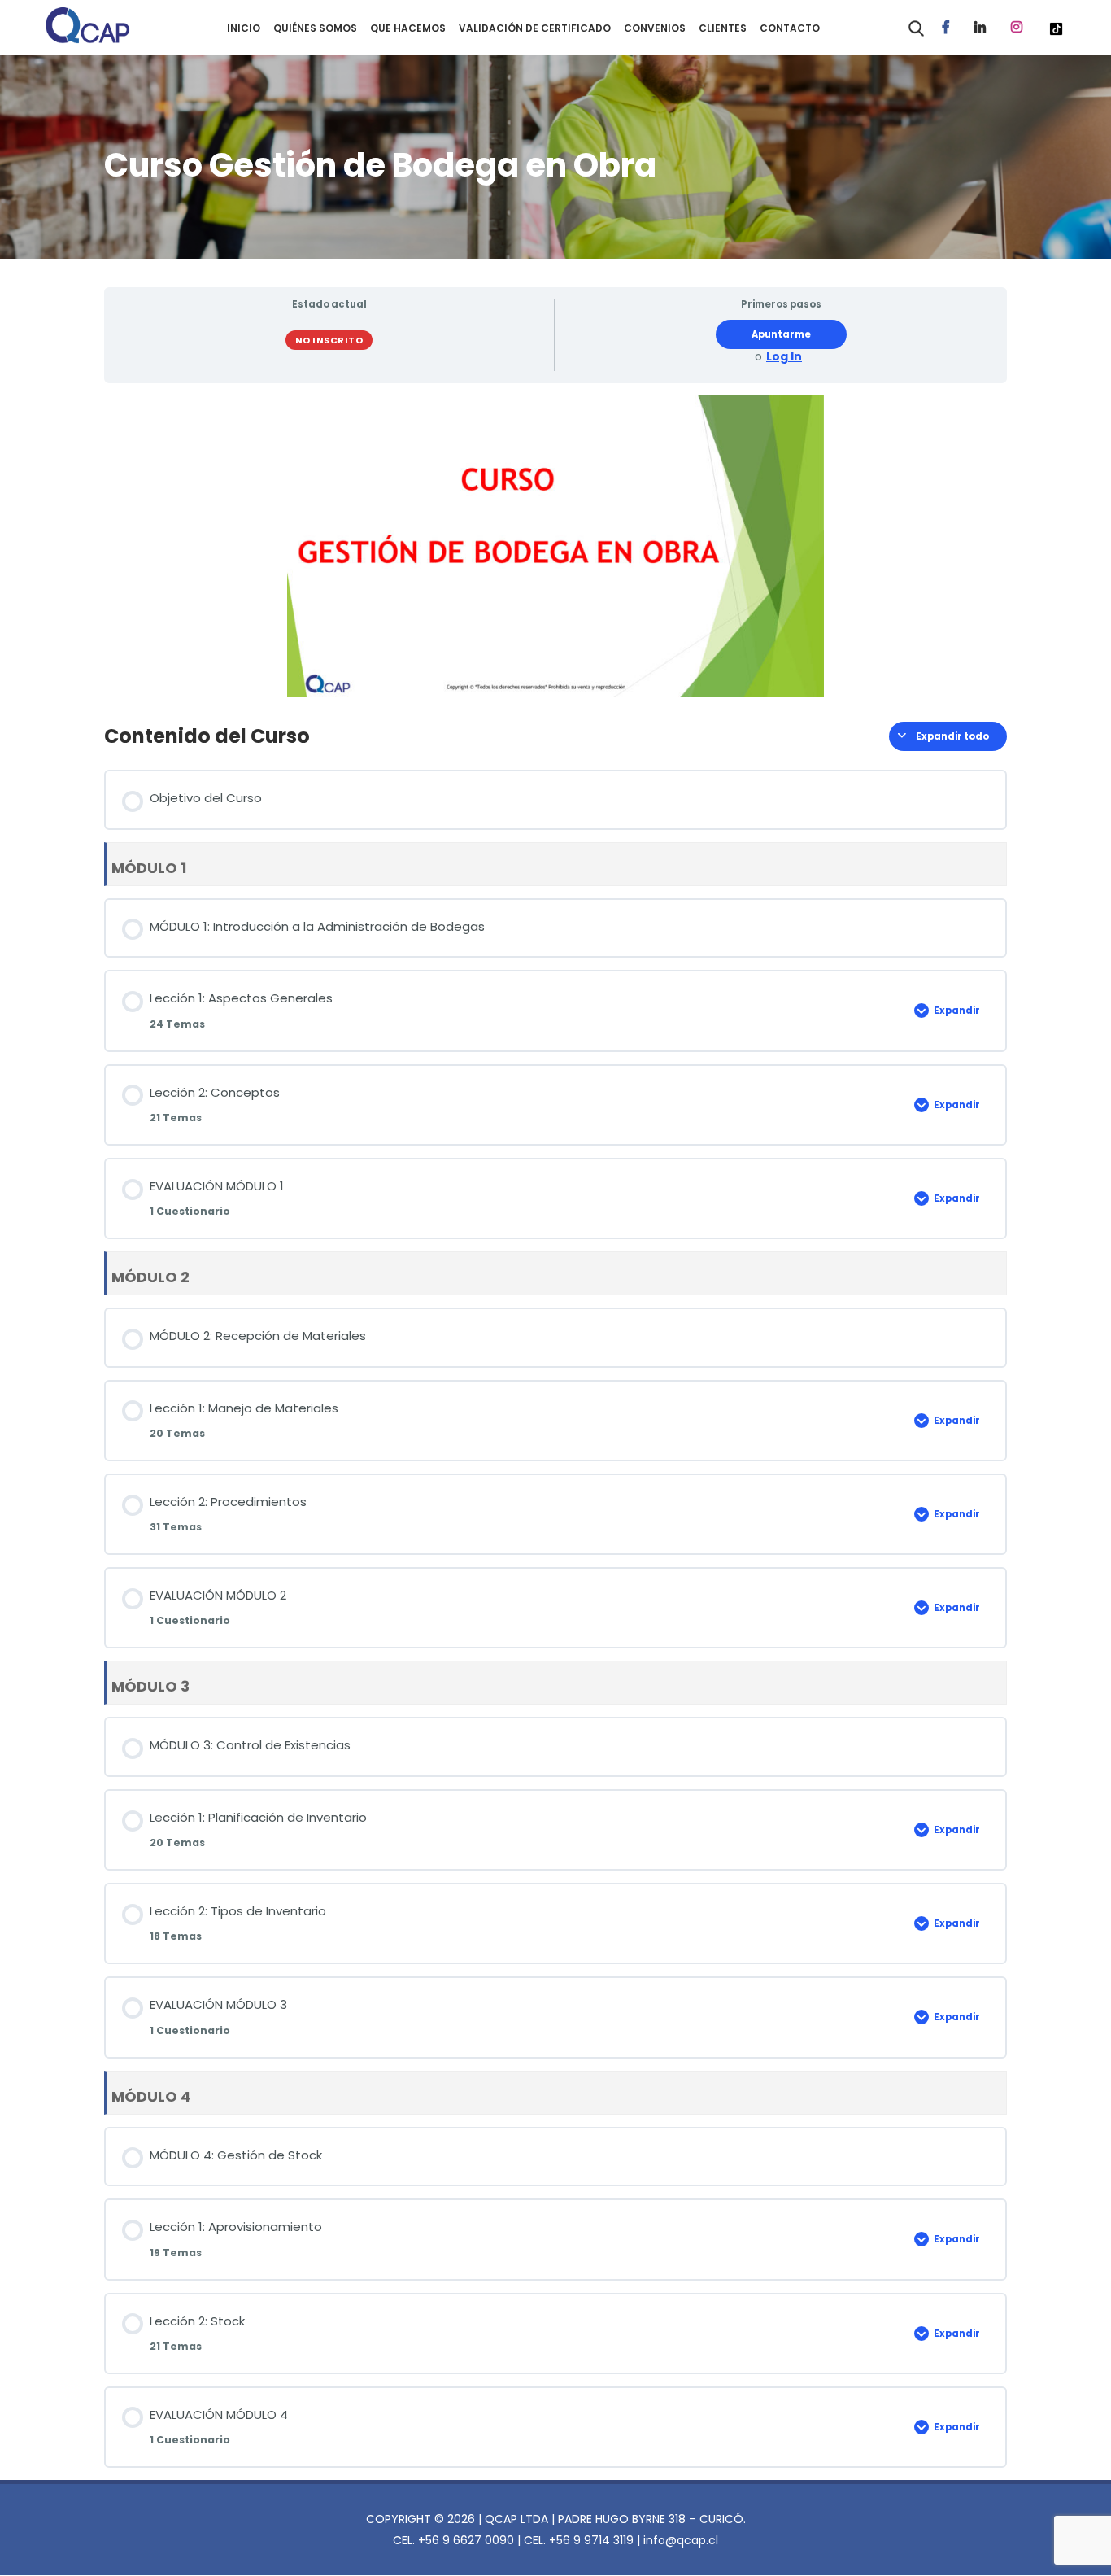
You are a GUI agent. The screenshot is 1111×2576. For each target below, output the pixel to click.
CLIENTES (723, 28)
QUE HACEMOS (408, 28)
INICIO (244, 28)
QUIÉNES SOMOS (315, 28)
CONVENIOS (655, 28)
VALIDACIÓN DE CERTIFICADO (535, 28)
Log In (784, 357)
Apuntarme (781, 334)
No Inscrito (329, 340)
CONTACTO (790, 28)
